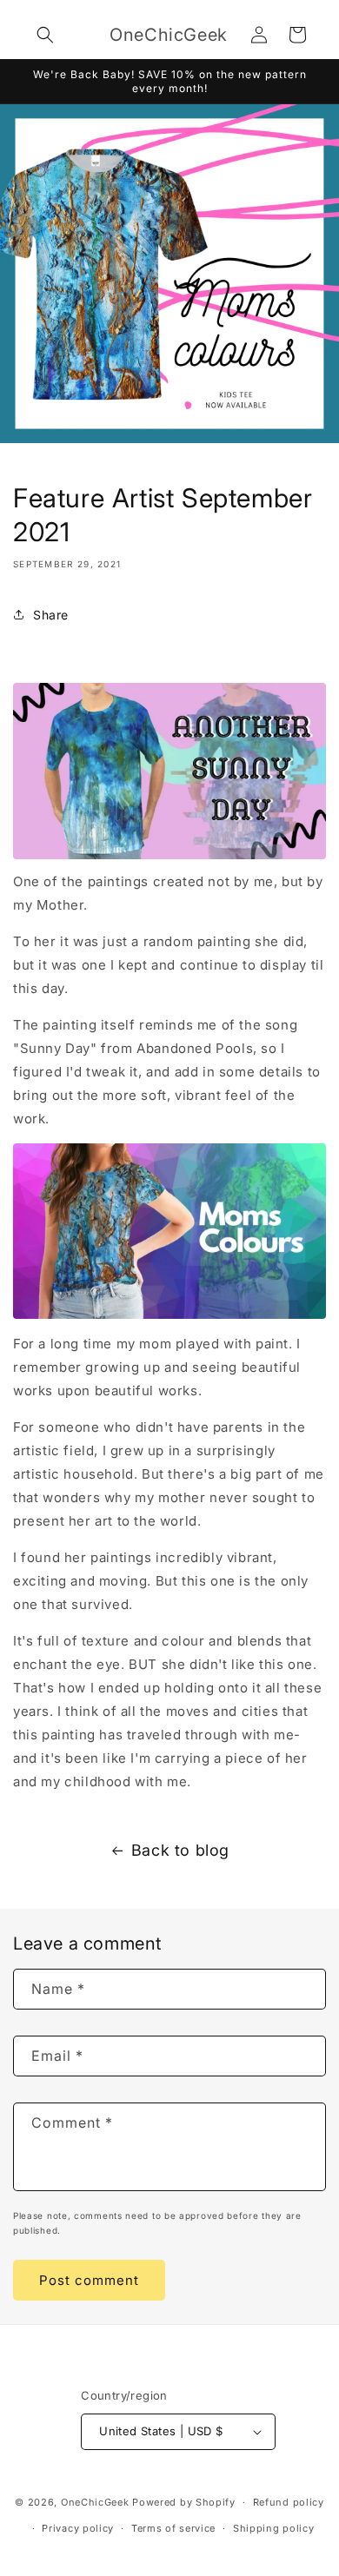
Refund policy (289, 2502)
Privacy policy (78, 2528)
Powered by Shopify (184, 2502)
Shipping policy (274, 2528)
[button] (45, 35)
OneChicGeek (95, 2502)
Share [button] (51, 615)
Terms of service (173, 2528)
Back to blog (180, 1850)
